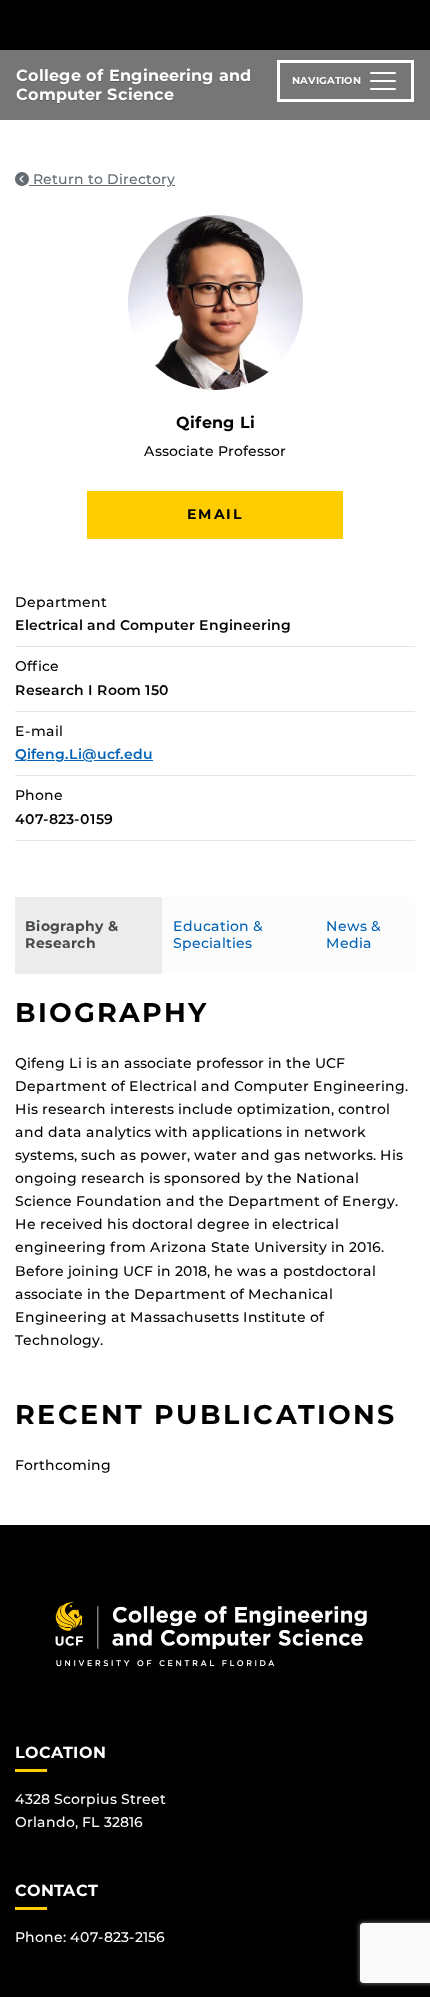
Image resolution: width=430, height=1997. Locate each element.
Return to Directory (102, 179)
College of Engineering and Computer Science (133, 85)
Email (215, 514)
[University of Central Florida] (152, 24)
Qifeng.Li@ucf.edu (84, 754)
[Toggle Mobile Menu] (410, 23)
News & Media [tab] (353, 935)
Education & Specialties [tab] (218, 935)
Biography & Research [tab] (71, 935)
